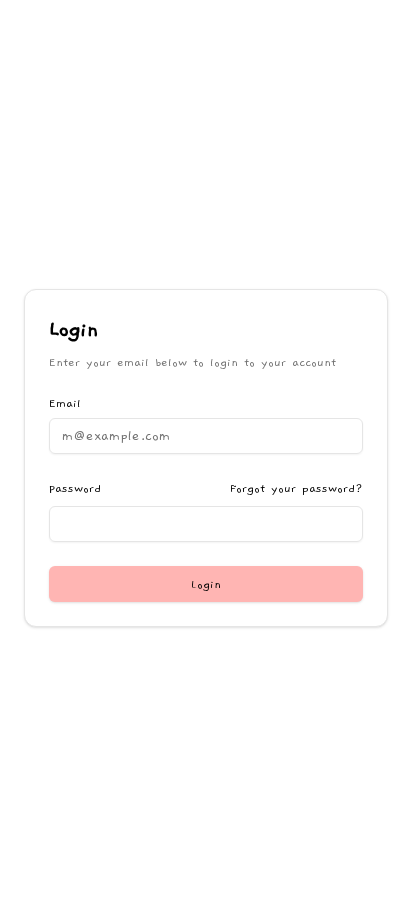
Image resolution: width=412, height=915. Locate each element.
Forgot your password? (296, 488)
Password (75, 488)
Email (65, 403)
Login (206, 584)
